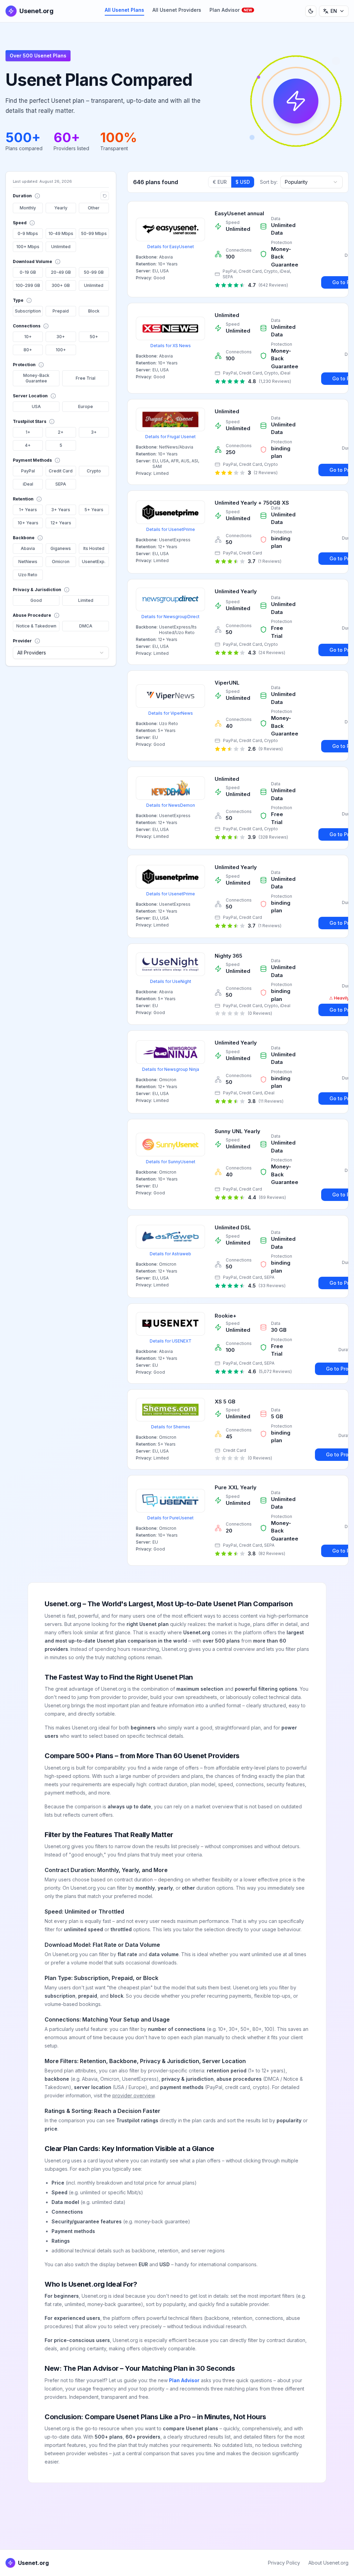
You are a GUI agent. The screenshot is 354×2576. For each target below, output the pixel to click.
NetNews (28, 562)
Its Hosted (94, 548)
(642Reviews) (273, 285)
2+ (61, 432)
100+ (61, 350)
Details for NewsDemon (171, 805)
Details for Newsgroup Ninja (171, 1069)
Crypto (94, 471)
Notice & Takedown (36, 626)
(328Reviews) (273, 837)
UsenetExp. (94, 562)
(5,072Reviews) (275, 1371)
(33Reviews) (272, 1286)
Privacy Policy (284, 2563)
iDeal (28, 484)
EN (334, 11)
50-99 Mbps (94, 233)
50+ (94, 337)
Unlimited (61, 247)
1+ (28, 432)
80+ (28, 350)
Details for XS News (171, 346)
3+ (94, 432)
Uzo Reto (28, 575)
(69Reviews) (272, 1197)
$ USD (243, 182)
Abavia (28, 548)
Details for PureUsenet (170, 1518)
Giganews (61, 548)
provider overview (133, 2095)
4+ (28, 445)
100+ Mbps (28, 247)
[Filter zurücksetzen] (105, 196)
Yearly (61, 208)
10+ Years (28, 523)
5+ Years (94, 510)
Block (94, 311)
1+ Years (28, 510)
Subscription (28, 311)
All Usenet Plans (124, 10)
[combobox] (61, 653)
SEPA (61, 484)
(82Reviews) (272, 1553)
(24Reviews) (272, 653)
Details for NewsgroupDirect (170, 617)
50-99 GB (94, 272)
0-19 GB (28, 272)
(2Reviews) (266, 473)
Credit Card (61, 471)
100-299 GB (28, 285)
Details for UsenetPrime (171, 529)
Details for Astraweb (170, 1254)
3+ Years (61, 510)
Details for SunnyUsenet (171, 1162)
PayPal (28, 471)
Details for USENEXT (171, 1341)
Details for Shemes (171, 1427)
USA (36, 406)
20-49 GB (61, 272)
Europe (86, 406)
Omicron (61, 562)
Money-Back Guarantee (36, 378)
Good (36, 600)
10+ (28, 337)
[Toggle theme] (311, 11)
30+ (61, 337)
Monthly (28, 208)
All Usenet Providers (177, 10)
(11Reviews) (271, 1101)
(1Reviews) (270, 561)
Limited (86, 600)
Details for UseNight (171, 981)
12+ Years (61, 523)
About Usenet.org (328, 2563)
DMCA (86, 626)
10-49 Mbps (61, 233)
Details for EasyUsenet (171, 247)
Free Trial (86, 378)
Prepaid (61, 311)
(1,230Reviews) (275, 381)
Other (94, 208)
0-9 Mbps (28, 233)
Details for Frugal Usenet (170, 437)
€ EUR (220, 182)
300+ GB (61, 285)
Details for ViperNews (171, 713)
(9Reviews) (271, 749)
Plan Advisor (231, 10)
